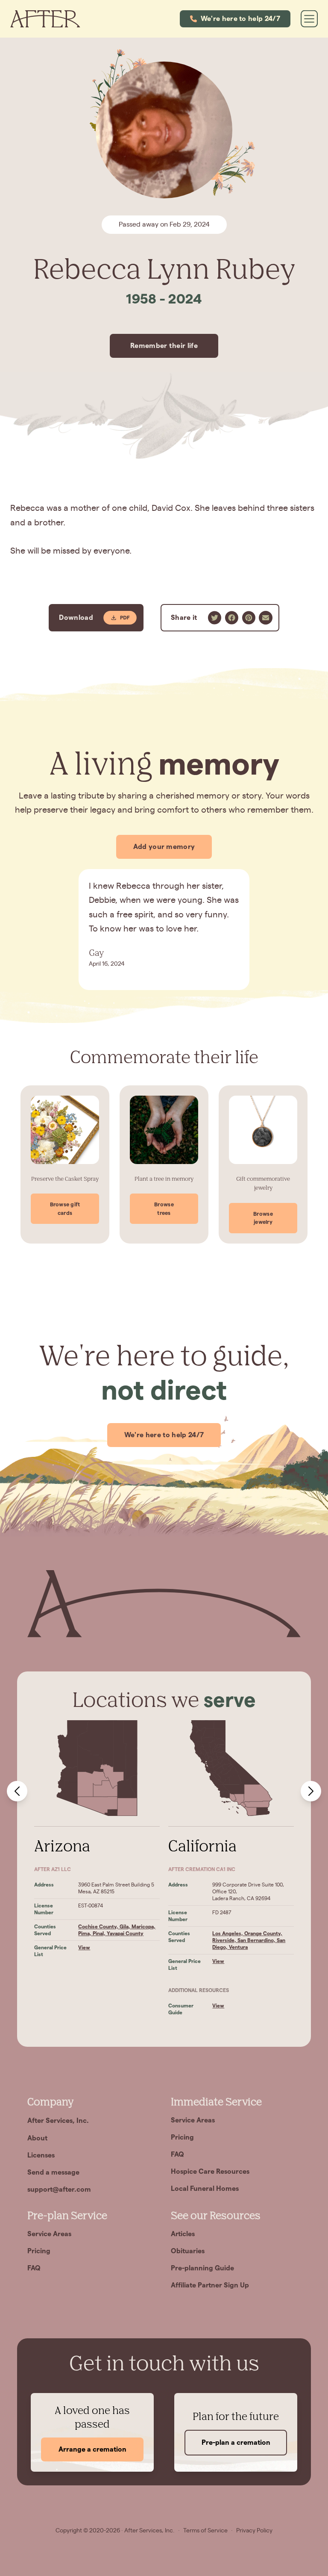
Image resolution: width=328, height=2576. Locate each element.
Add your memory (164, 847)
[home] (45, 19)
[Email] (266, 618)
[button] (235, 19)
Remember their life (164, 346)
